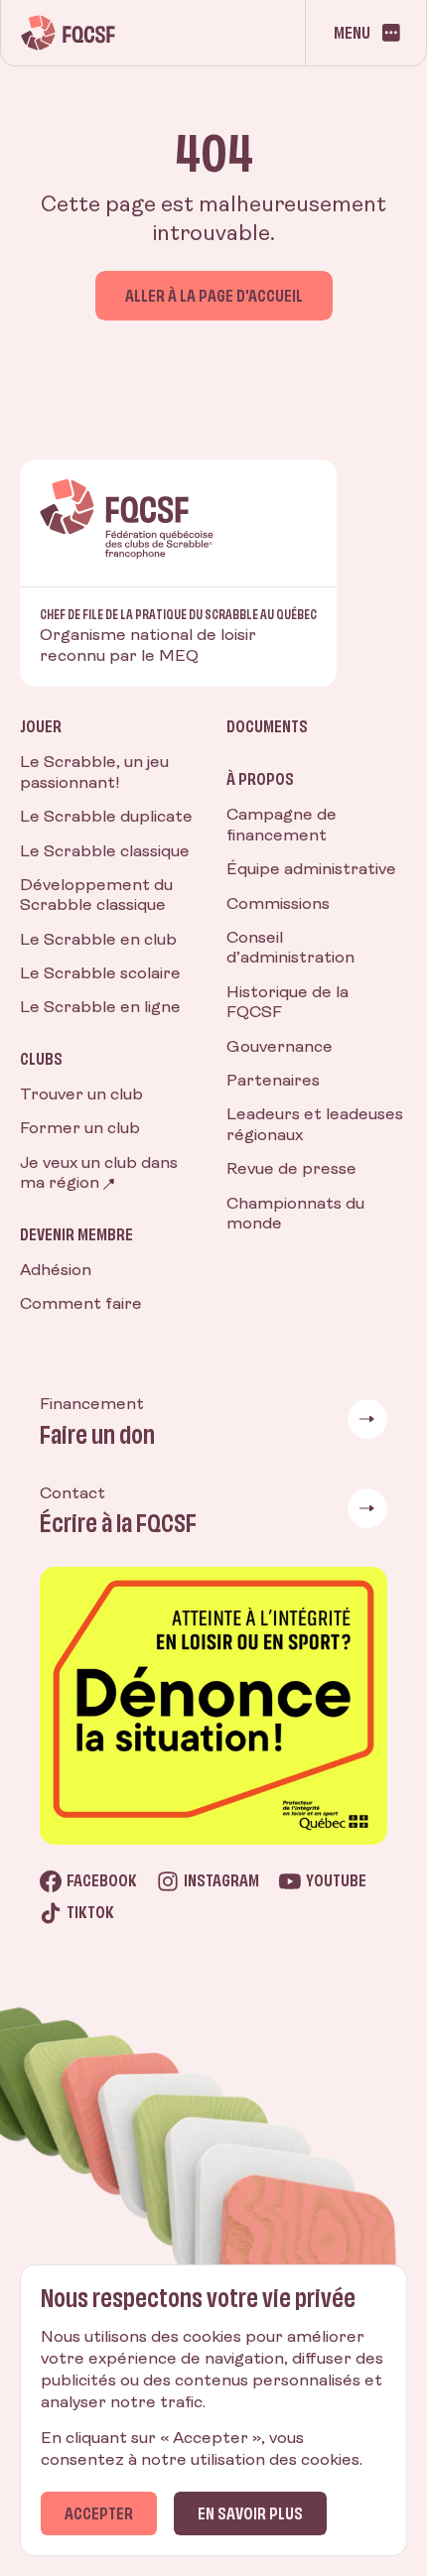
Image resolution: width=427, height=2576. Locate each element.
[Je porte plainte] (213, 1706)
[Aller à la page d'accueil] (68, 33)
